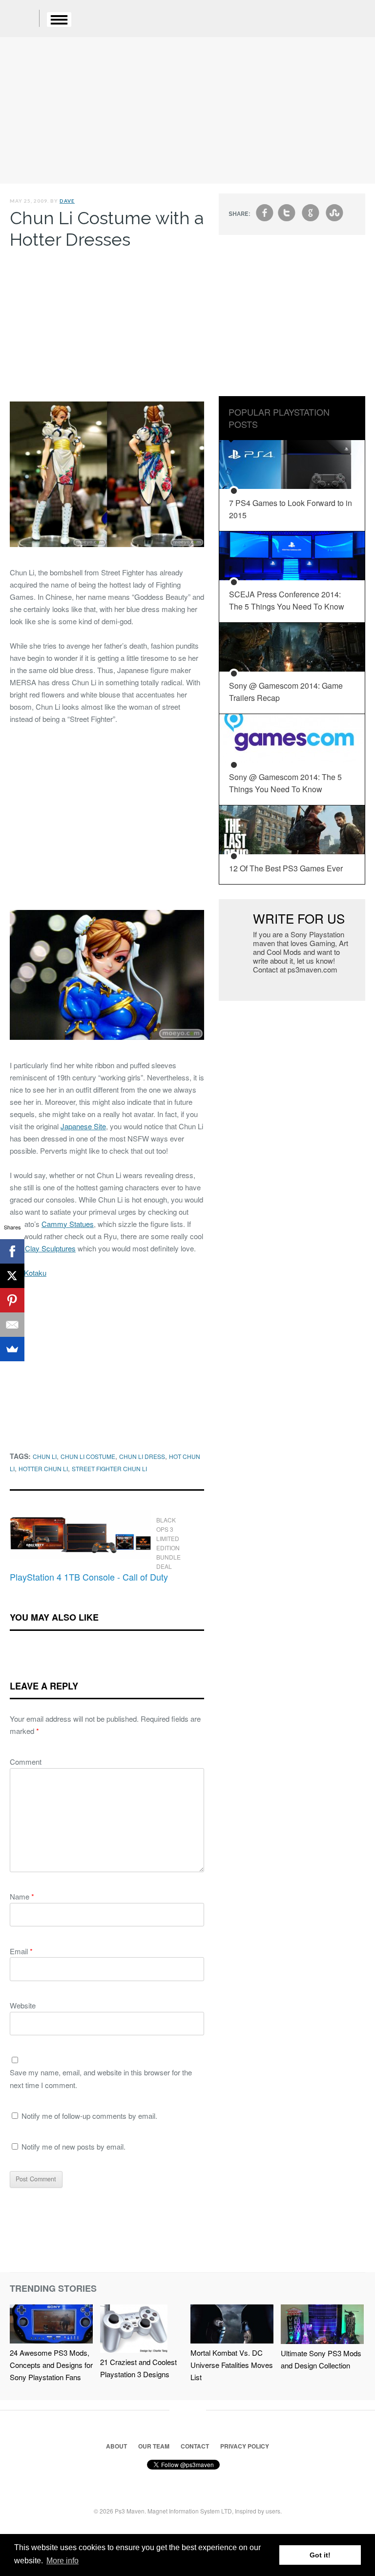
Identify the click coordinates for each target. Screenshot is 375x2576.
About (116, 2446)
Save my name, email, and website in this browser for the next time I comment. (101, 2079)
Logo (24, 20)
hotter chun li (43, 1468)
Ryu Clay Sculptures (43, 1248)
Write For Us (299, 918)
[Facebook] (12, 1251)
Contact (195, 2446)
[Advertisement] (187, 110)
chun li (45, 1456)
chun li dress (142, 1456)
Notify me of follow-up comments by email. (89, 2116)
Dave (67, 201)
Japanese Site (83, 1126)
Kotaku (35, 1273)
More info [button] (62, 2561)
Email (21, 1951)
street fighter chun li (109, 1468)
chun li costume (88, 1456)
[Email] (12, 1325)
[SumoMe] (12, 1349)
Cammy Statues (68, 1224)
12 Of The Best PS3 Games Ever (286, 868)
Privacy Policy (245, 2446)
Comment (26, 1762)
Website (23, 2005)
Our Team (154, 2446)
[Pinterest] (12, 1300)
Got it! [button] (320, 2555)
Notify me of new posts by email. (73, 2146)
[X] (12, 1276)
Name (22, 1896)
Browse (59, 20)
